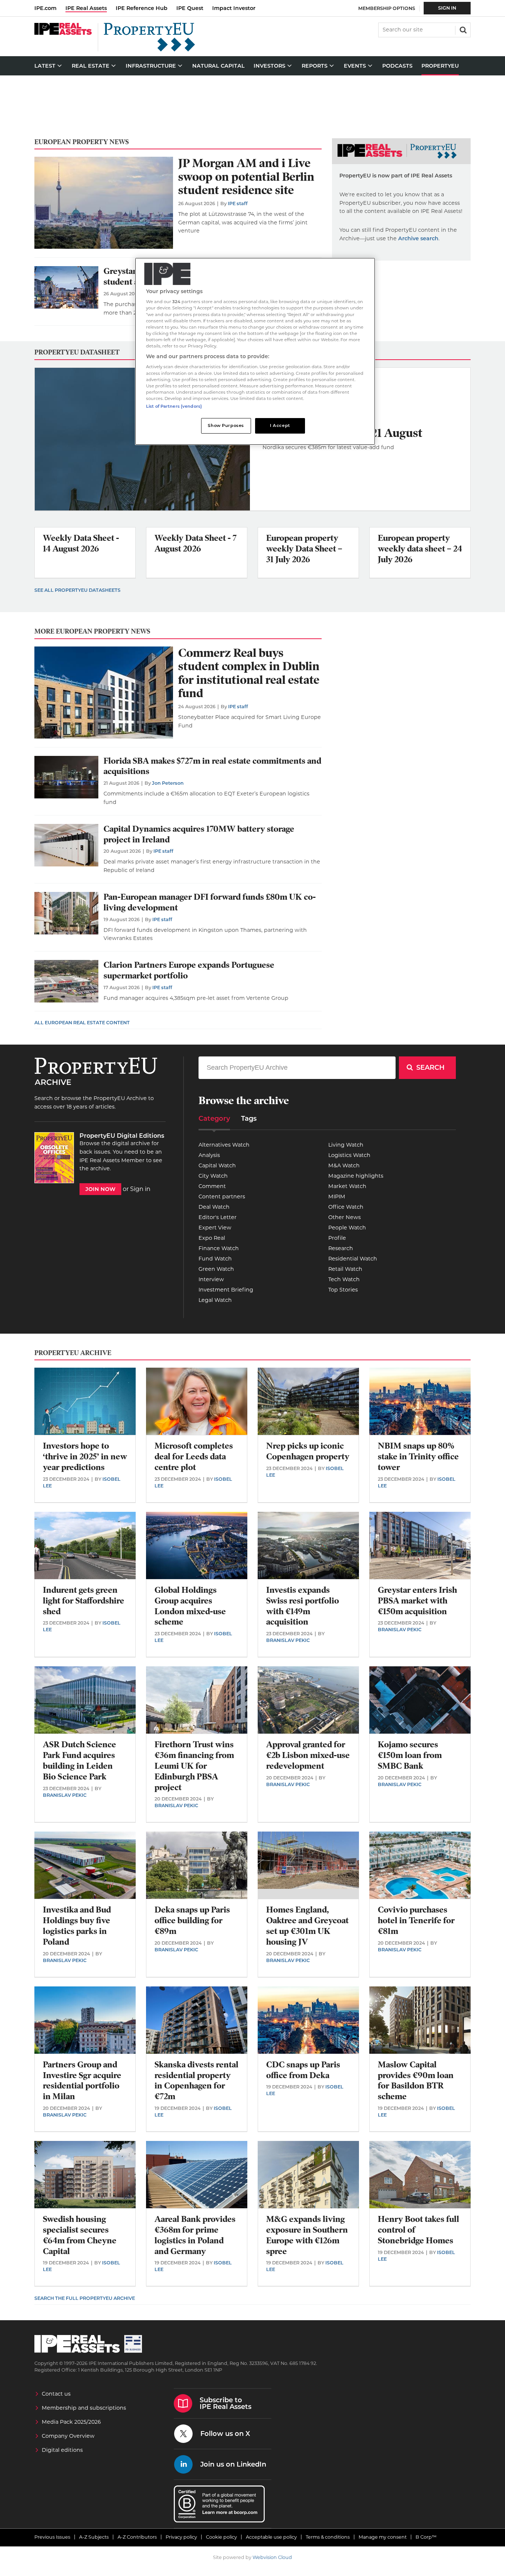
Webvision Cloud (272, 2557)
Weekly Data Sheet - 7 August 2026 (196, 543)
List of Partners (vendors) (174, 406)
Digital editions (62, 2450)
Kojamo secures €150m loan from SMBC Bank (410, 1755)
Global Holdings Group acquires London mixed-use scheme (190, 1606)
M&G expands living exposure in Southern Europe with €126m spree (307, 2235)
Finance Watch (219, 1248)
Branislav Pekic (288, 1640)
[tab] (214, 1121)
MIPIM (337, 1197)
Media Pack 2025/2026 (71, 2422)
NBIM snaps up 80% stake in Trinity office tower (418, 1457)
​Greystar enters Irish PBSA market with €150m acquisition (417, 1601)
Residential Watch (353, 1259)
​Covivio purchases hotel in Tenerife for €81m (416, 1920)
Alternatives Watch (224, 1145)
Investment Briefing (226, 1290)
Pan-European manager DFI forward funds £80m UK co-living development (210, 902)
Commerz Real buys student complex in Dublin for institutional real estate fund (249, 673)
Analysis (209, 1155)
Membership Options (387, 8)
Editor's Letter (218, 1217)
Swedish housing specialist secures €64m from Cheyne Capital (80, 2235)
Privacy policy (181, 2537)
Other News (345, 1217)
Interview (211, 1279)
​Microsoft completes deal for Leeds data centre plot (194, 1457)
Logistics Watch (349, 1155)
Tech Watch (344, 1279)
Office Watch (346, 1207)
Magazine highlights (356, 1176)
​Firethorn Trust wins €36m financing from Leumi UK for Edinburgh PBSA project (194, 1766)
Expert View (215, 1228)
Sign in (140, 1189)
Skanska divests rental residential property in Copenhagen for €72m (196, 2081)
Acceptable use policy (271, 2537)
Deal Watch (214, 1207)
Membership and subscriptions (84, 2408)
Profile (337, 1238)
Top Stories (343, 1290)
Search (462, 29)
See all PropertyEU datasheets (77, 590)
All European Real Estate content (82, 1023)
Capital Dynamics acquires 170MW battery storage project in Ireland (199, 834)
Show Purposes (226, 425)
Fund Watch (215, 1259)
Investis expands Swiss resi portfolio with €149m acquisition (303, 1606)
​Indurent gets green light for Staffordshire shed (84, 1601)
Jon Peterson (168, 783)
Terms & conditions (328, 2537)
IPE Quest (190, 8)
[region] (255, 351)
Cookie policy (221, 2537)
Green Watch (216, 1269)
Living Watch (346, 1145)
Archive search (418, 238)
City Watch (213, 1176)
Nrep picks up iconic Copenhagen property (308, 1451)
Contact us (56, 2394)
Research (341, 1248)
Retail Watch (345, 1269)
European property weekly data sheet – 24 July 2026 (420, 549)
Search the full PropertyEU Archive (85, 2298)
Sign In (447, 8)
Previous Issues (52, 2537)
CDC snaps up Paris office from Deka (303, 2070)
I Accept (280, 425)
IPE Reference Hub (142, 8)
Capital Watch (217, 1165)
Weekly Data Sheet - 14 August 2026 (81, 543)
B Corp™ (426, 2537)
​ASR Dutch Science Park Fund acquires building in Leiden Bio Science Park (79, 1760)
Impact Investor (234, 8)
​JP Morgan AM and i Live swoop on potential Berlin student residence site (246, 177)
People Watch (347, 1228)
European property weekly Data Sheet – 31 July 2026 (304, 549)
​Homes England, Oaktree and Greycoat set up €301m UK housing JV (307, 1926)
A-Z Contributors (137, 2537)
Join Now (100, 1189)
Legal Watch (215, 1300)
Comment (212, 1186)
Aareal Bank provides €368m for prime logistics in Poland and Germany (195, 2235)
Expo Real (212, 1238)
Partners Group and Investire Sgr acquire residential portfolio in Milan (82, 2081)
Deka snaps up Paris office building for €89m (192, 1920)
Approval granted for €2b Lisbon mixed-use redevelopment (308, 1755)
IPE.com (45, 8)
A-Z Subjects (94, 2537)
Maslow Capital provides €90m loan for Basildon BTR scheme (416, 2081)
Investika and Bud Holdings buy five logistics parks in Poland (77, 1926)
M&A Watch (344, 1165)
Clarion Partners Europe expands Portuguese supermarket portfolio (189, 970)
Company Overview (68, 2436)
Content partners (222, 1197)
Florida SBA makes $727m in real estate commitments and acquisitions (212, 766)
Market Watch (347, 1186)
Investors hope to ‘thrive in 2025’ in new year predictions (85, 1457)
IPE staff (238, 203)
